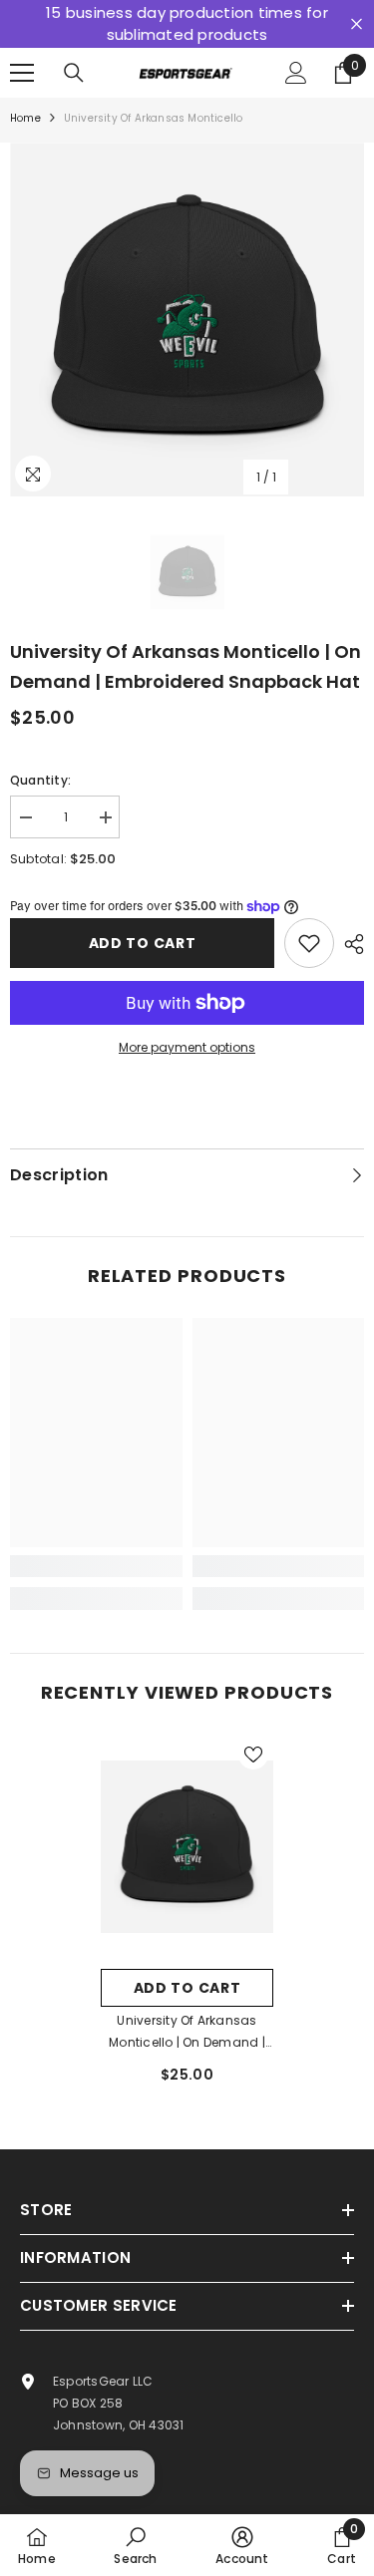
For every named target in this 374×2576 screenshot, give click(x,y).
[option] (187, 320)
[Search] (74, 73)
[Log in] (296, 73)
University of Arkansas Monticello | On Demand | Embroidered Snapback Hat (187, 2033)
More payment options (187, 1047)
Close (357, 24)
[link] (96, 1566)
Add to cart (143, 943)
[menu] (22, 73)
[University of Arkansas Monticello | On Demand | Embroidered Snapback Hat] (187, 1847)
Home (25, 118)
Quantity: (40, 780)
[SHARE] (349, 944)
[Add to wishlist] (309, 943)
